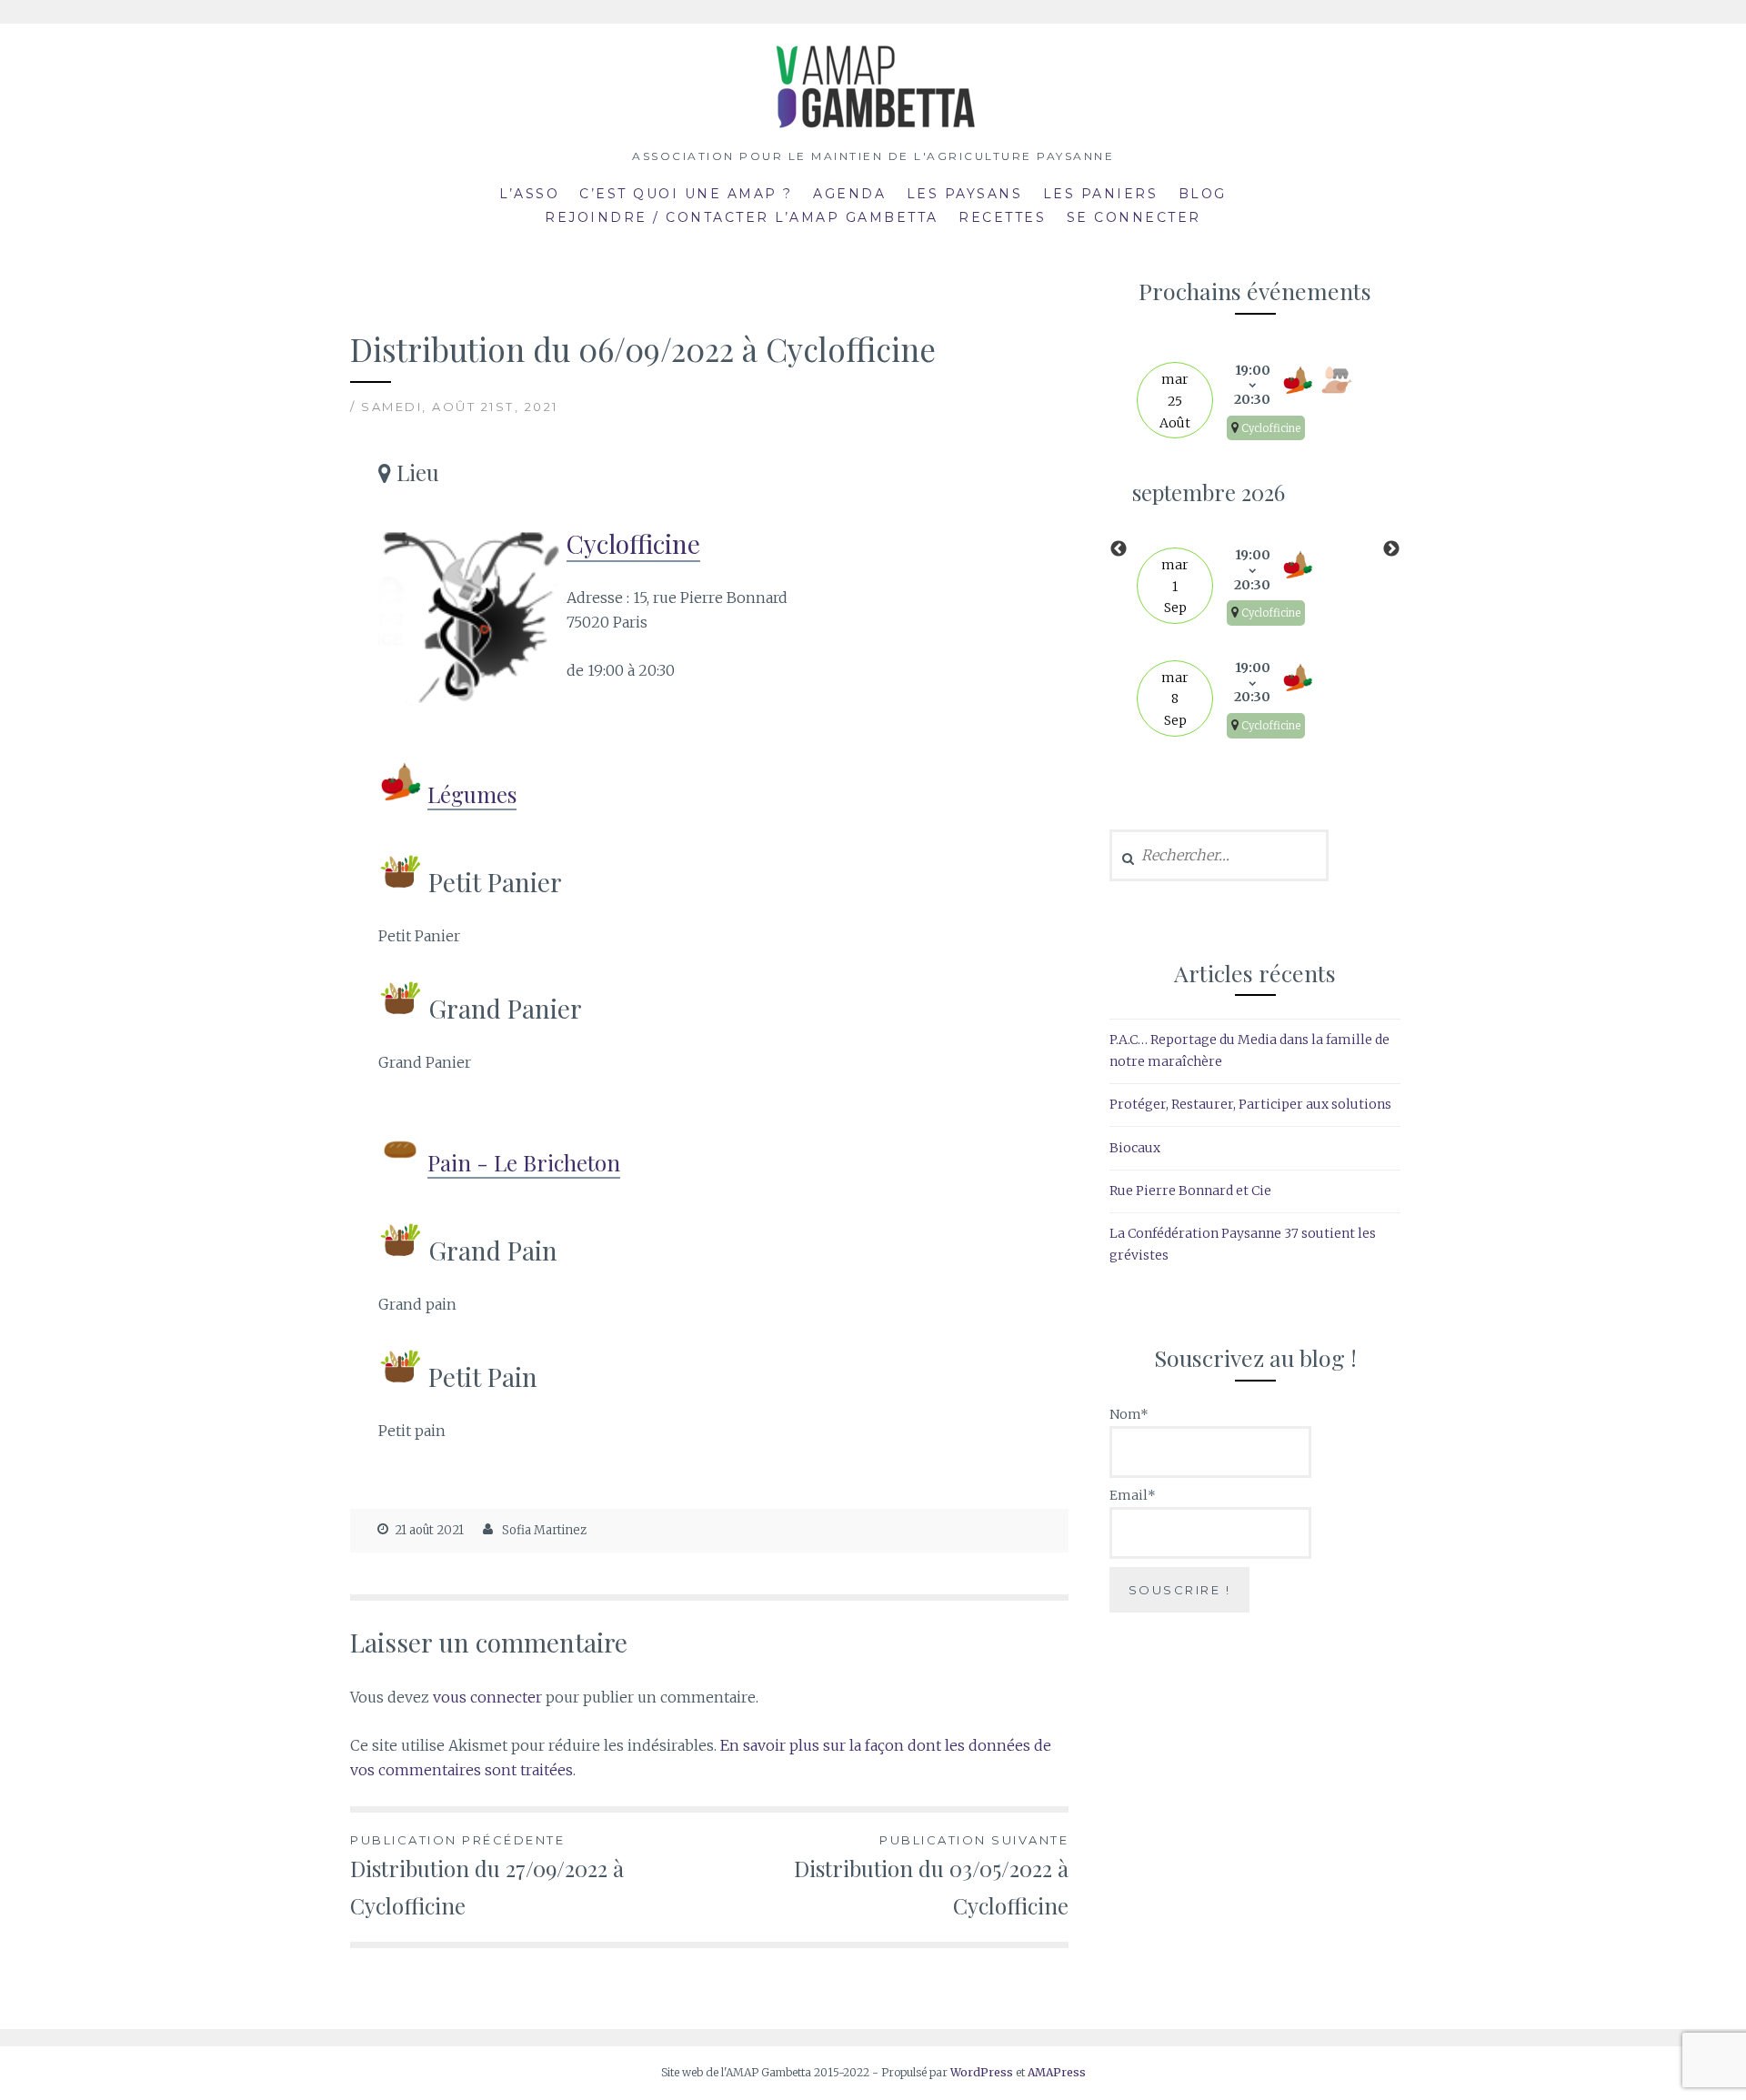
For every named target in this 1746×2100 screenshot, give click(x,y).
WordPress (982, 2072)
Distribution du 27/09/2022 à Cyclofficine (487, 1876)
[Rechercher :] (1219, 856)
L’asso (529, 194)
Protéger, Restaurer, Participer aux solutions (1250, 1104)
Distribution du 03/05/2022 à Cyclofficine (931, 1876)
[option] (1255, 549)
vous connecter (487, 1697)
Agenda (849, 194)
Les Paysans (965, 194)
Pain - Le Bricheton (524, 1162)
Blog (1203, 194)
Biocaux (1135, 1148)
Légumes (472, 794)
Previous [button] (1119, 549)
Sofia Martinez (544, 1530)
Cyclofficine (633, 543)
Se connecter (1134, 217)
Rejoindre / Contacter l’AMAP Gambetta (742, 217)
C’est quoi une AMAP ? (686, 194)
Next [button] (1391, 549)
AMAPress (1057, 2072)
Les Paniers (1101, 194)
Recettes (1002, 217)
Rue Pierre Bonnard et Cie (1190, 1191)
